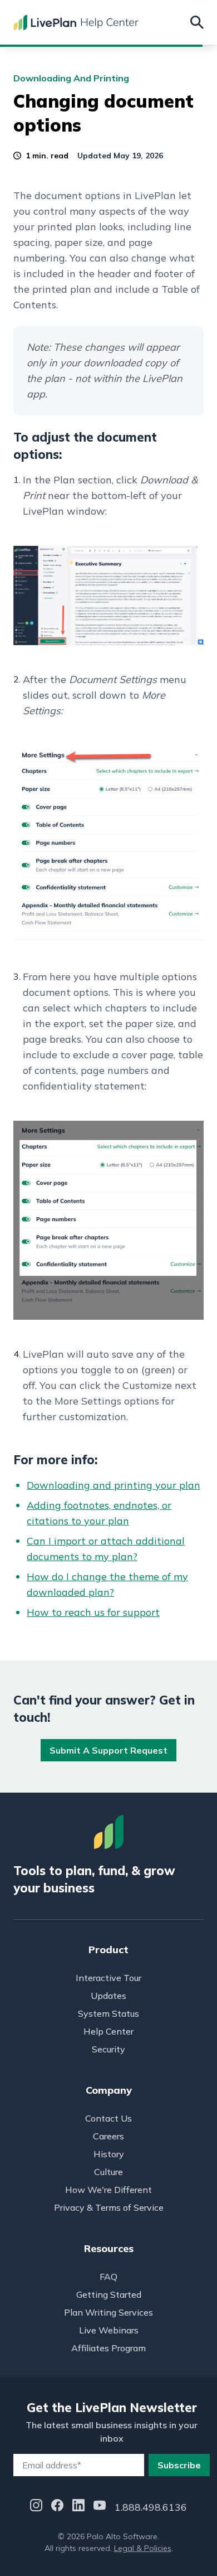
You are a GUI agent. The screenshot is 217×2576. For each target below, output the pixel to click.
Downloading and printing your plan (114, 1485)
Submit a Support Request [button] (108, 1750)
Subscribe (179, 2465)
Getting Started (109, 2294)
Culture (108, 2172)
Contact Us (108, 2118)
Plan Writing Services (108, 2312)
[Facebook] (57, 2507)
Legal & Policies (143, 2548)
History (109, 2154)
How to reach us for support (93, 1612)
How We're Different (108, 2190)
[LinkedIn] (78, 2507)
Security (108, 2049)
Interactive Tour (108, 1978)
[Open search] (197, 22)
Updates (108, 1996)
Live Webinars (109, 2330)
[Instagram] (36, 2507)
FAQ (108, 2277)
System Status (108, 2013)
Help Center (108, 2031)
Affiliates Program (108, 2348)
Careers (108, 2136)
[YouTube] (100, 2507)
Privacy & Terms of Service (109, 2207)
